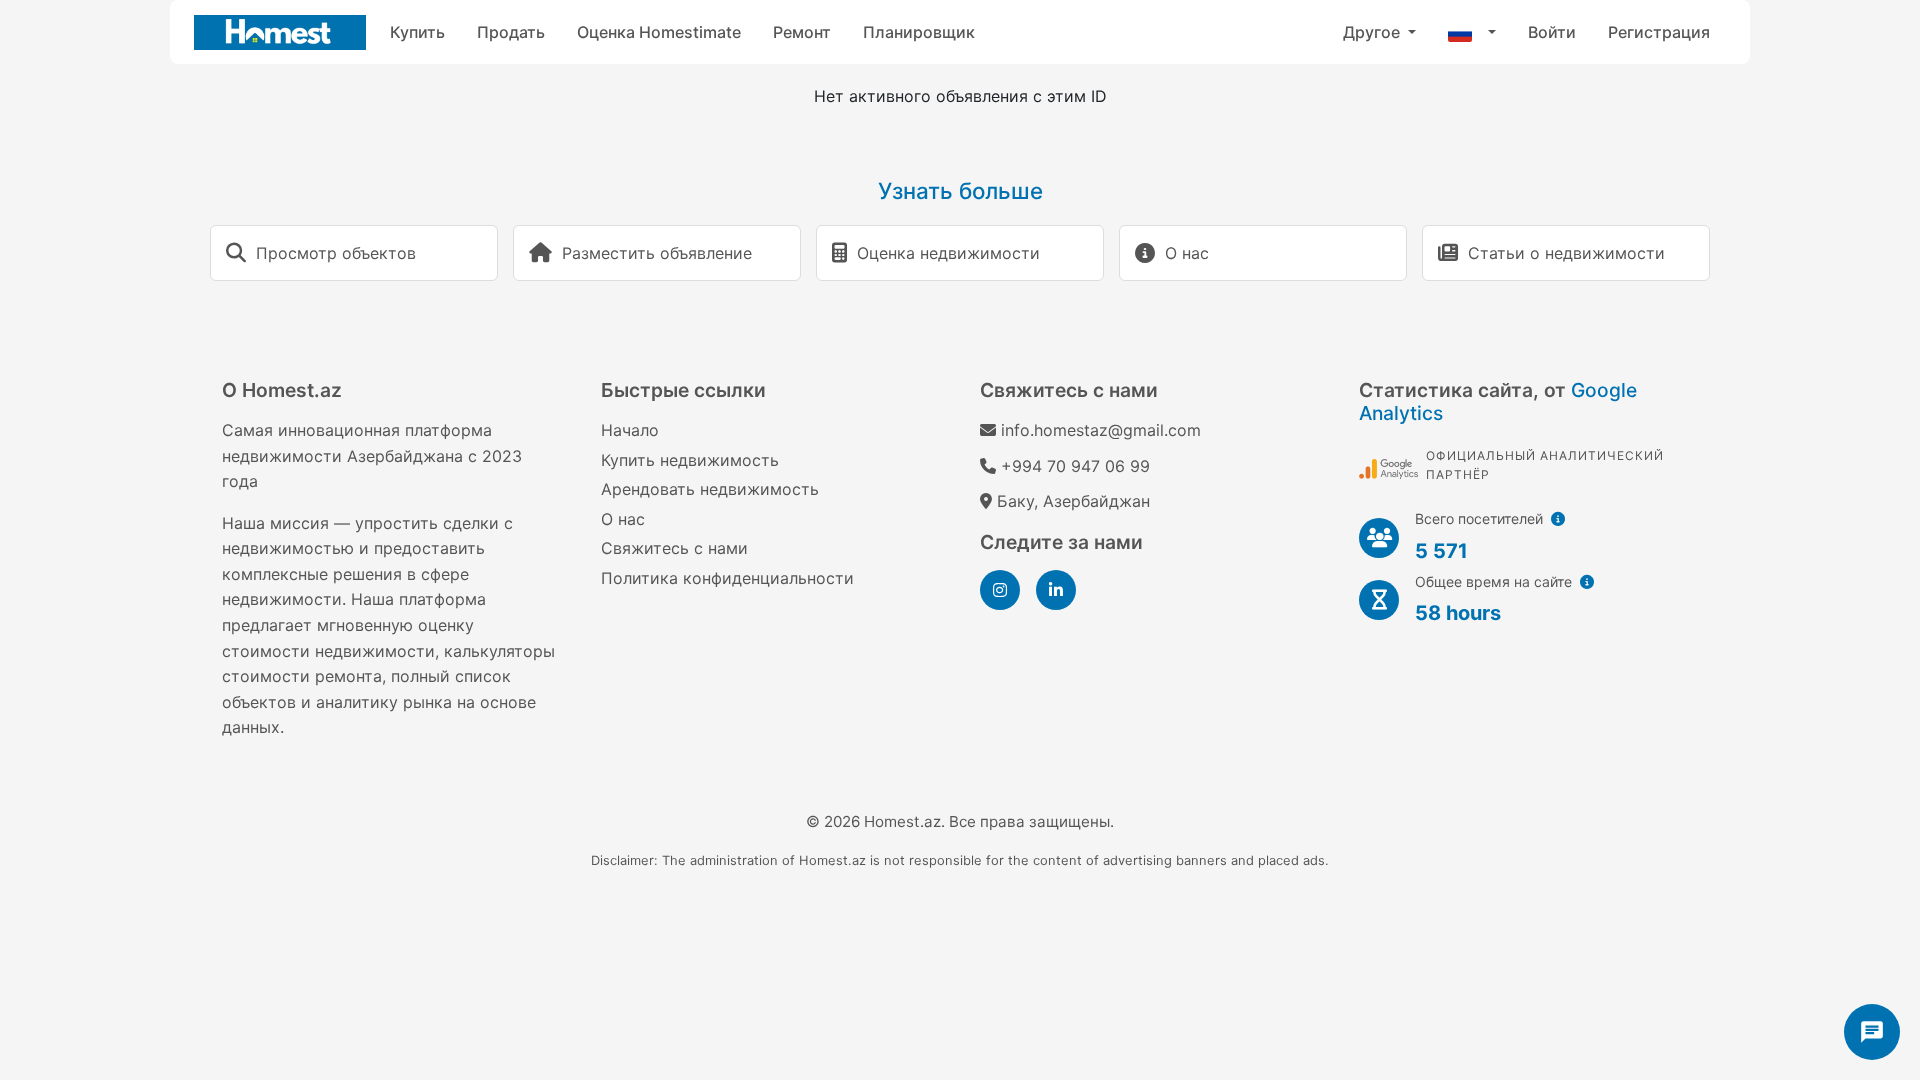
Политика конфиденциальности (727, 578)
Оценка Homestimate (659, 32)
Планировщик (919, 32)
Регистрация (1659, 32)
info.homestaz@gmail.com (1101, 430)
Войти (1552, 32)
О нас (623, 519)
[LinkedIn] (1056, 590)
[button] (1472, 32)
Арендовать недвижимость (710, 489)
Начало (630, 430)
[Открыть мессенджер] (1872, 1032)
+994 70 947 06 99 (1075, 466)
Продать (511, 32)
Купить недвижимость (690, 460)
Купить (417, 32)
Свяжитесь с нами (674, 548)
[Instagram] (1000, 590)
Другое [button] (1373, 32)
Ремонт (802, 32)
